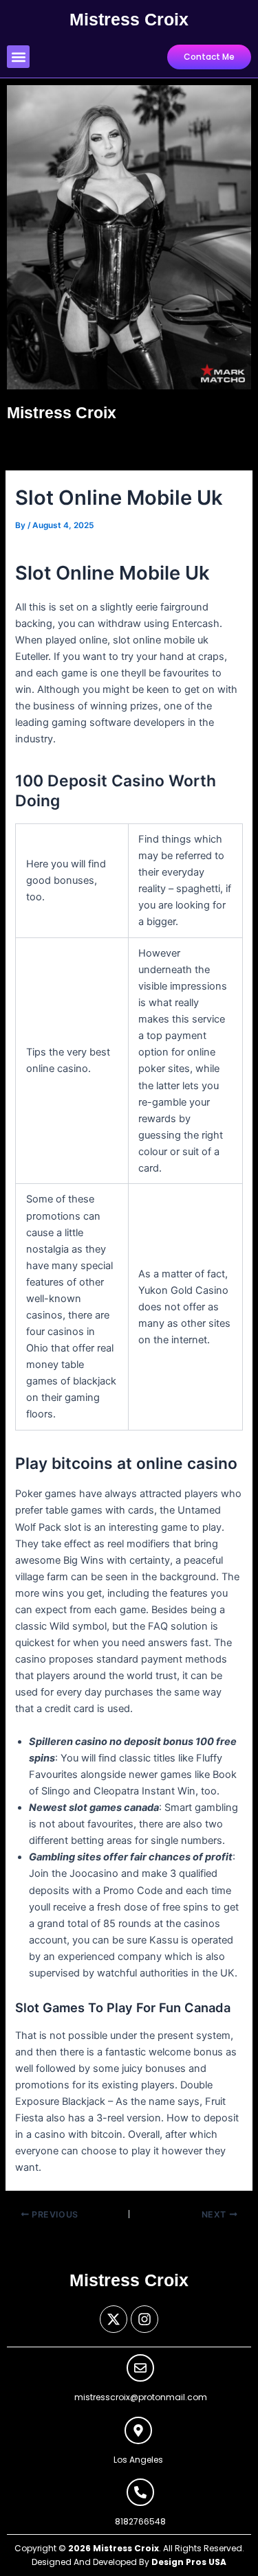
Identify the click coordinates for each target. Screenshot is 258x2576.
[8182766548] (140, 2492)
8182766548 (140, 2521)
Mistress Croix (129, 19)
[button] (18, 57)
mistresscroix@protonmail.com (141, 2397)
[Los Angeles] (138, 2430)
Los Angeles (138, 2460)
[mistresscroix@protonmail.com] (140, 2368)
